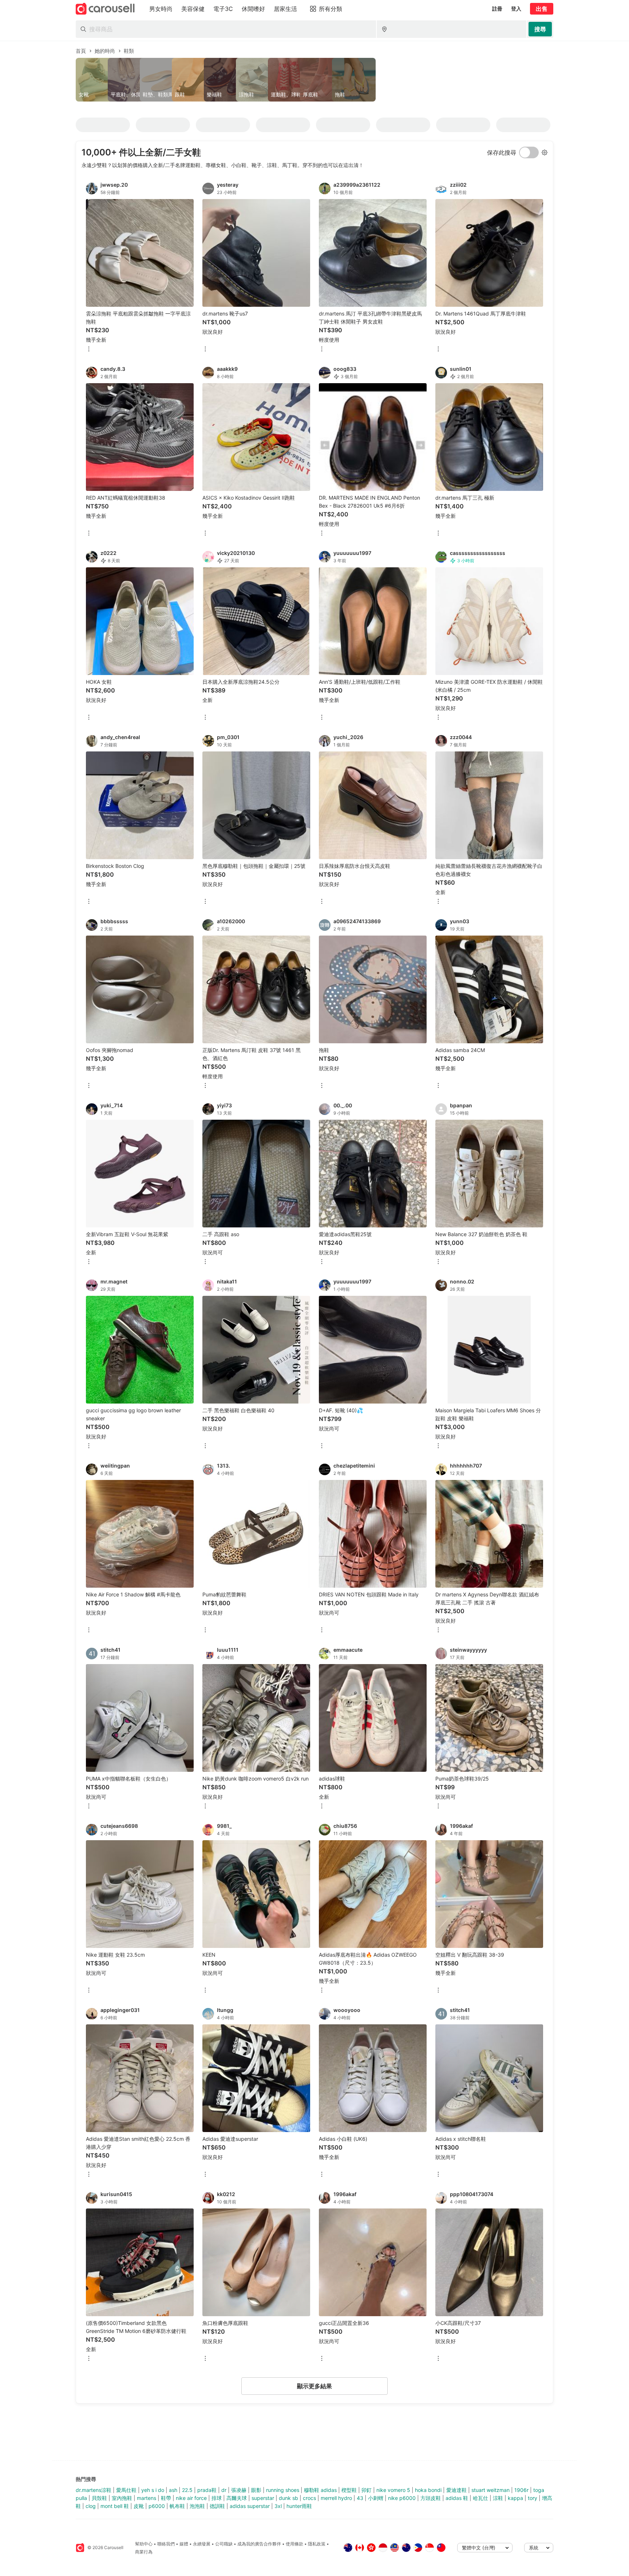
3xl (278, 2506)
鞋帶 (166, 2498)
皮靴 (139, 2506)
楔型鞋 (349, 2490)
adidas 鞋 (457, 2498)
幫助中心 (144, 2544)
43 (360, 2498)
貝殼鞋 (99, 2498)
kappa (515, 2498)
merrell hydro (336, 2498)
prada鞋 (207, 2490)
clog (91, 2506)
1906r (521, 2490)
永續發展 (202, 2544)
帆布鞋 (177, 2506)
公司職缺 (224, 2544)
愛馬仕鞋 (126, 2490)
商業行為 (144, 2552)
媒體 (184, 2544)
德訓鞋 (217, 2506)
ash (173, 2490)
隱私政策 (317, 2544)
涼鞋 (498, 2498)
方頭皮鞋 (431, 2498)
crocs (309, 2498)
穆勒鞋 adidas (320, 2490)
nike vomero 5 (393, 2490)
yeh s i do (153, 2490)
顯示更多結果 (314, 2386)
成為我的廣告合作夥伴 (259, 2544)
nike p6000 (402, 2498)
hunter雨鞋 (299, 2506)
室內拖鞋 (122, 2498)
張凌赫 (239, 2490)
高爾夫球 (237, 2498)
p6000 (157, 2506)
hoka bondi (428, 2490)
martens (147, 2498)
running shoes (283, 2490)
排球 (217, 2498)
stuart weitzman (490, 2490)
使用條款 (294, 2544)
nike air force (191, 2498)
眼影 (256, 2490)
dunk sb (288, 2498)
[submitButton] (540, 29)
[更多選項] (89, 350)
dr (224, 2490)
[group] (314, 80)
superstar (263, 2498)
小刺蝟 (376, 2498)
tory (533, 2498)
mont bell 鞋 (115, 2506)
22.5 (187, 2490)
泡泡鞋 (197, 2506)
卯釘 (367, 2490)
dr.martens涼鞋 (94, 2490)
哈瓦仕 (480, 2498)
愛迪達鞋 (456, 2490)
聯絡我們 (166, 2544)
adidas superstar (250, 2506)
